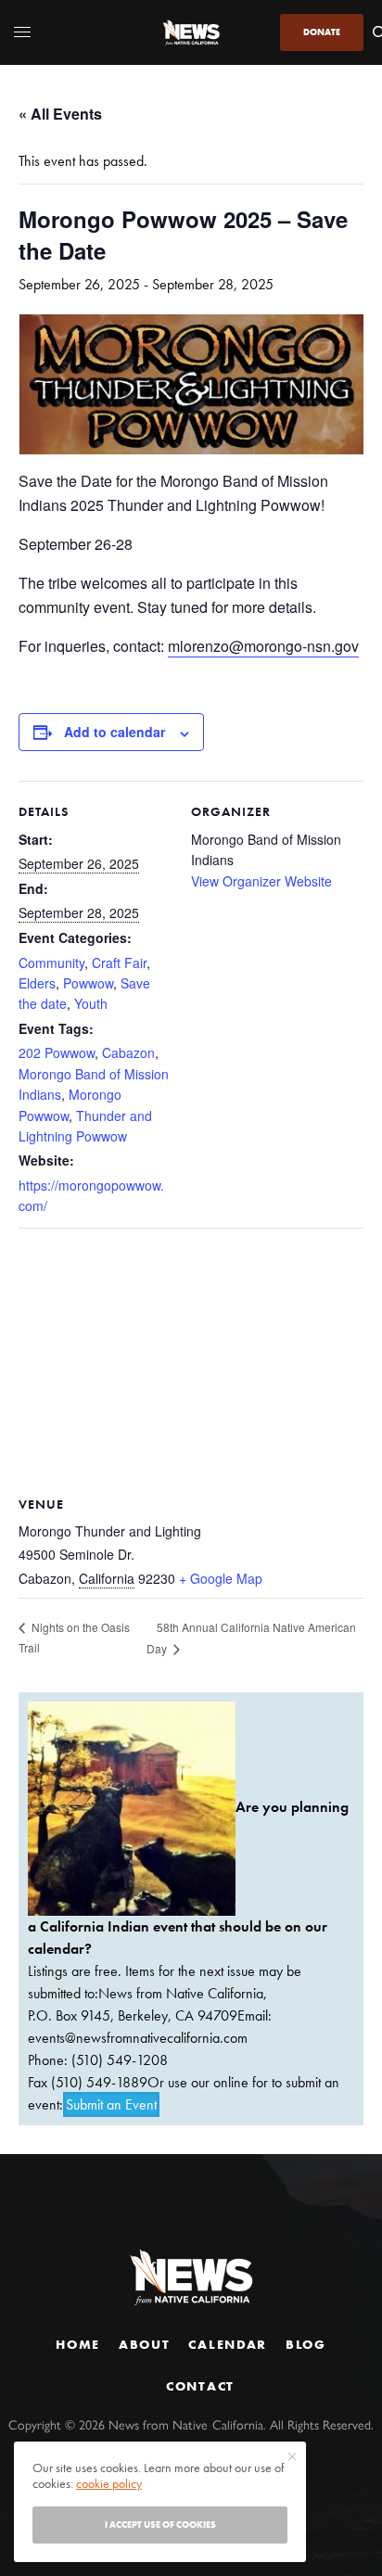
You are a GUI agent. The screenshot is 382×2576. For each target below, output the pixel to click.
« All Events (60, 114)
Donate (322, 32)
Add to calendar (115, 732)
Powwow (88, 983)
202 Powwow (57, 1052)
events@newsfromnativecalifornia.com (138, 2038)
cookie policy (109, 2483)
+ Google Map (221, 1578)
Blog (306, 2344)
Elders (37, 983)
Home (78, 2344)
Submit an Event (111, 2104)
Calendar (227, 2344)
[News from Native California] (191, 32)
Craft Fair (119, 963)
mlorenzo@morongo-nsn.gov (263, 646)
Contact (200, 2386)
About (144, 2344)
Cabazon (128, 1052)
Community (51, 963)
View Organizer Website (261, 881)
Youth (91, 1003)
